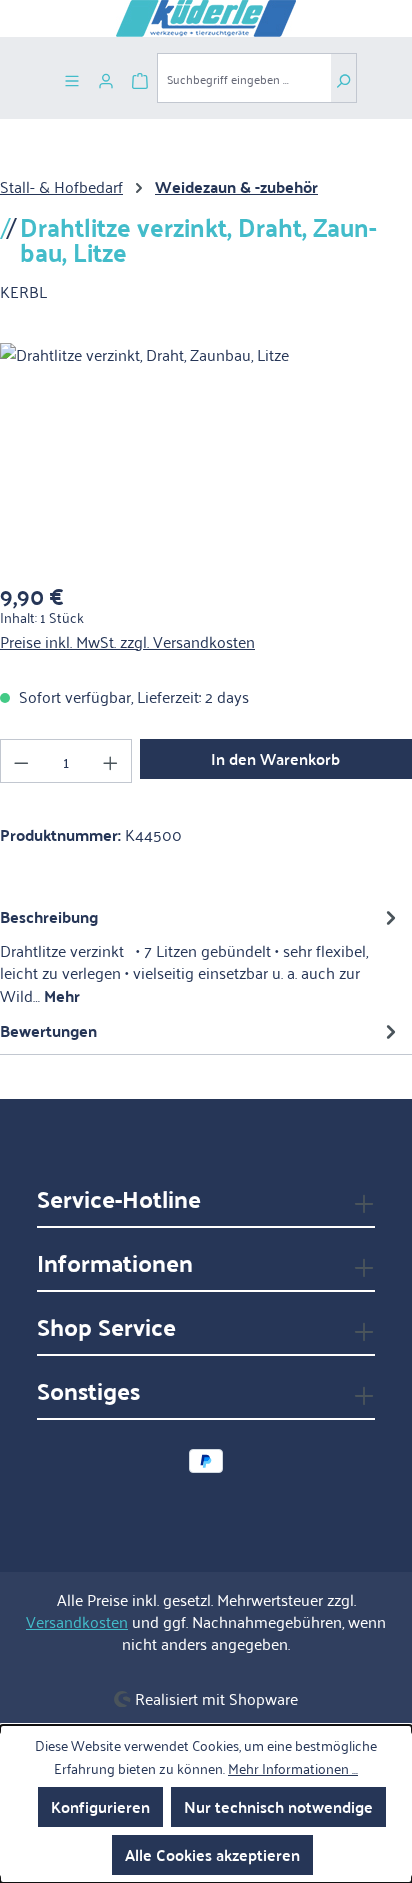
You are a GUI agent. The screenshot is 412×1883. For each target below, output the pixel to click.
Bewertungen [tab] (48, 1030)
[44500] (206, 455)
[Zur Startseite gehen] (206, 18)
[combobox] (244, 78)
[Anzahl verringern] (21, 761)
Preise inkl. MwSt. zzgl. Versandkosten (127, 641)
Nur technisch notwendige (278, 1806)
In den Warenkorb (275, 758)
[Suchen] (343, 78)
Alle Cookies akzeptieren (212, 1854)
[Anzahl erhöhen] (111, 761)
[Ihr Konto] (106, 78)
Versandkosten (77, 1621)
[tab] (201, 955)
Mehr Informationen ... (293, 1768)
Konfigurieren (100, 1806)
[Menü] (72, 78)
